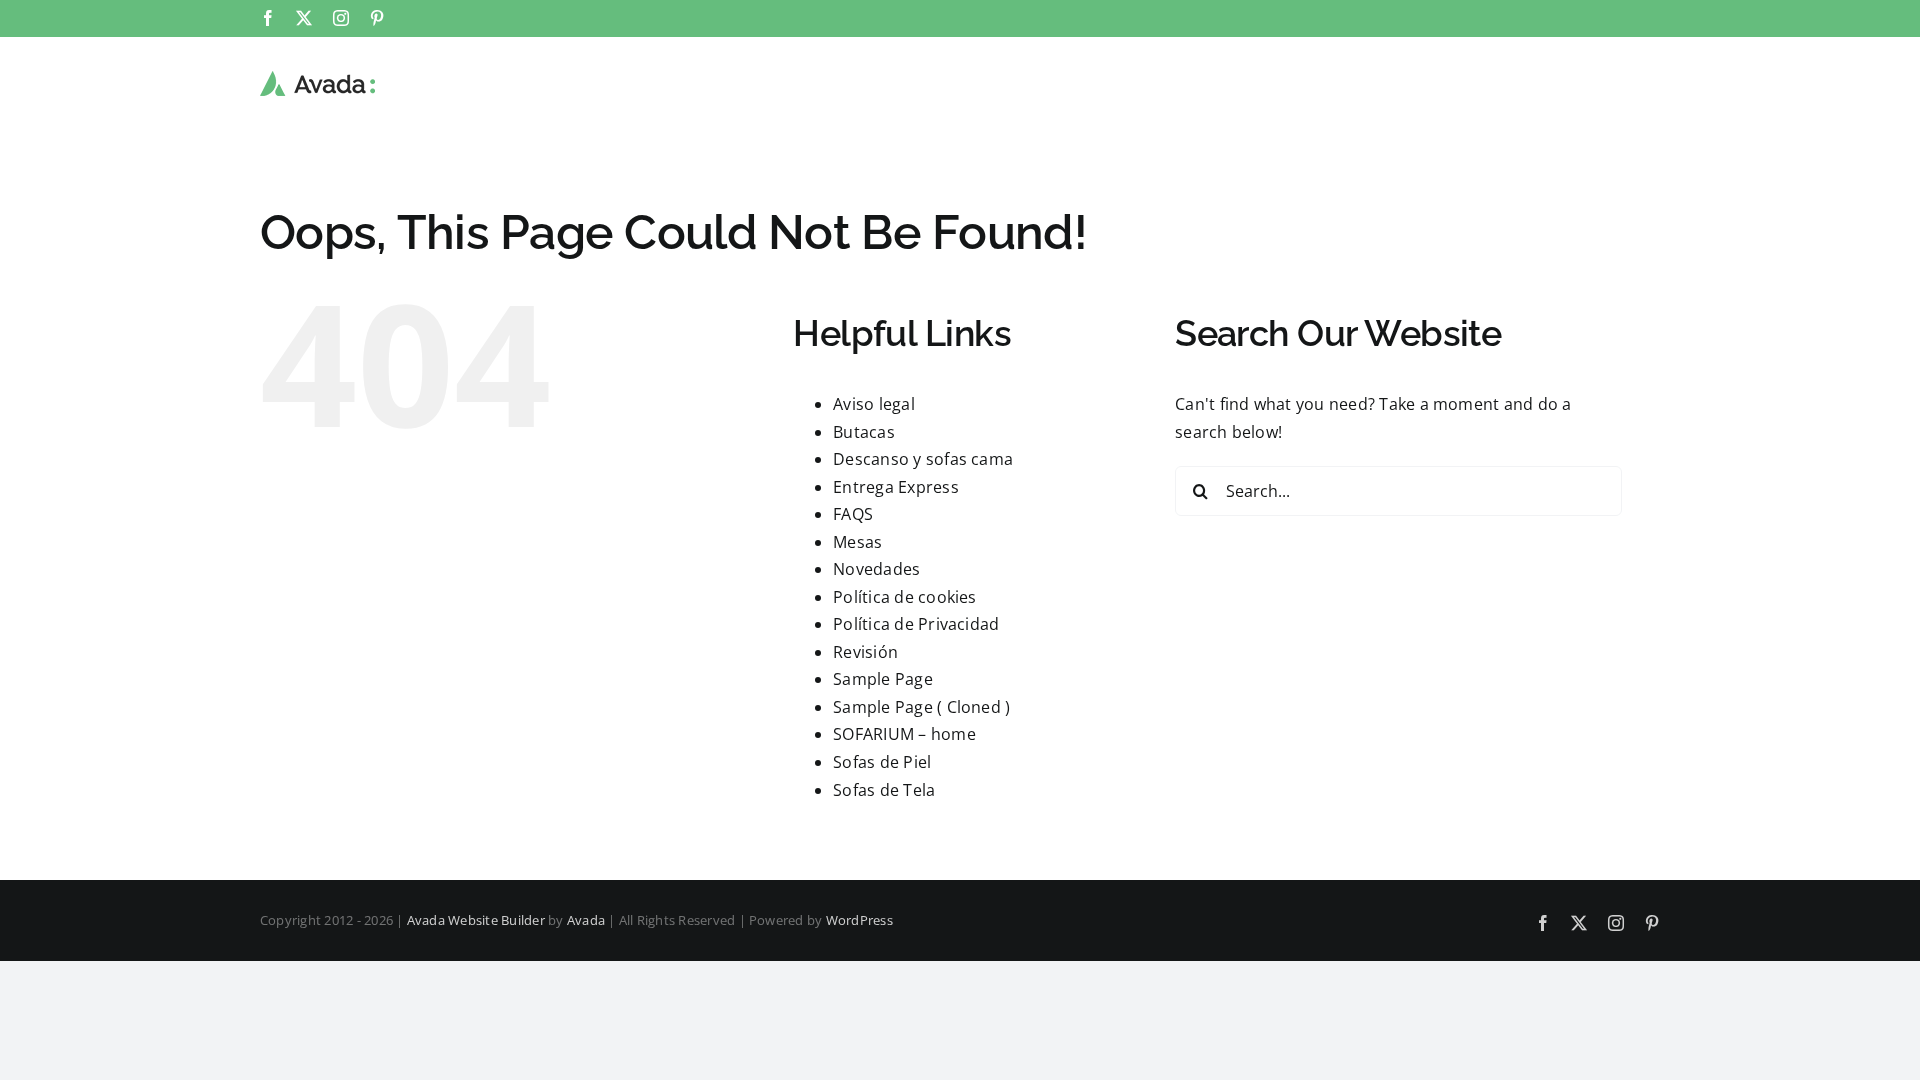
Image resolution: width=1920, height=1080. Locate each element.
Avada (586, 920)
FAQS (853, 514)
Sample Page (883, 679)
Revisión (865, 652)
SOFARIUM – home (904, 734)
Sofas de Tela (884, 790)
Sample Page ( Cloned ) (921, 707)
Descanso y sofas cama (923, 459)
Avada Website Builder (476, 920)
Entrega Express (896, 487)
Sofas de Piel (882, 762)
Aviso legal (874, 404)
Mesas (857, 542)
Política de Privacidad (916, 624)
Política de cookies (905, 597)
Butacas (864, 432)
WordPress (859, 920)
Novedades (876, 569)
